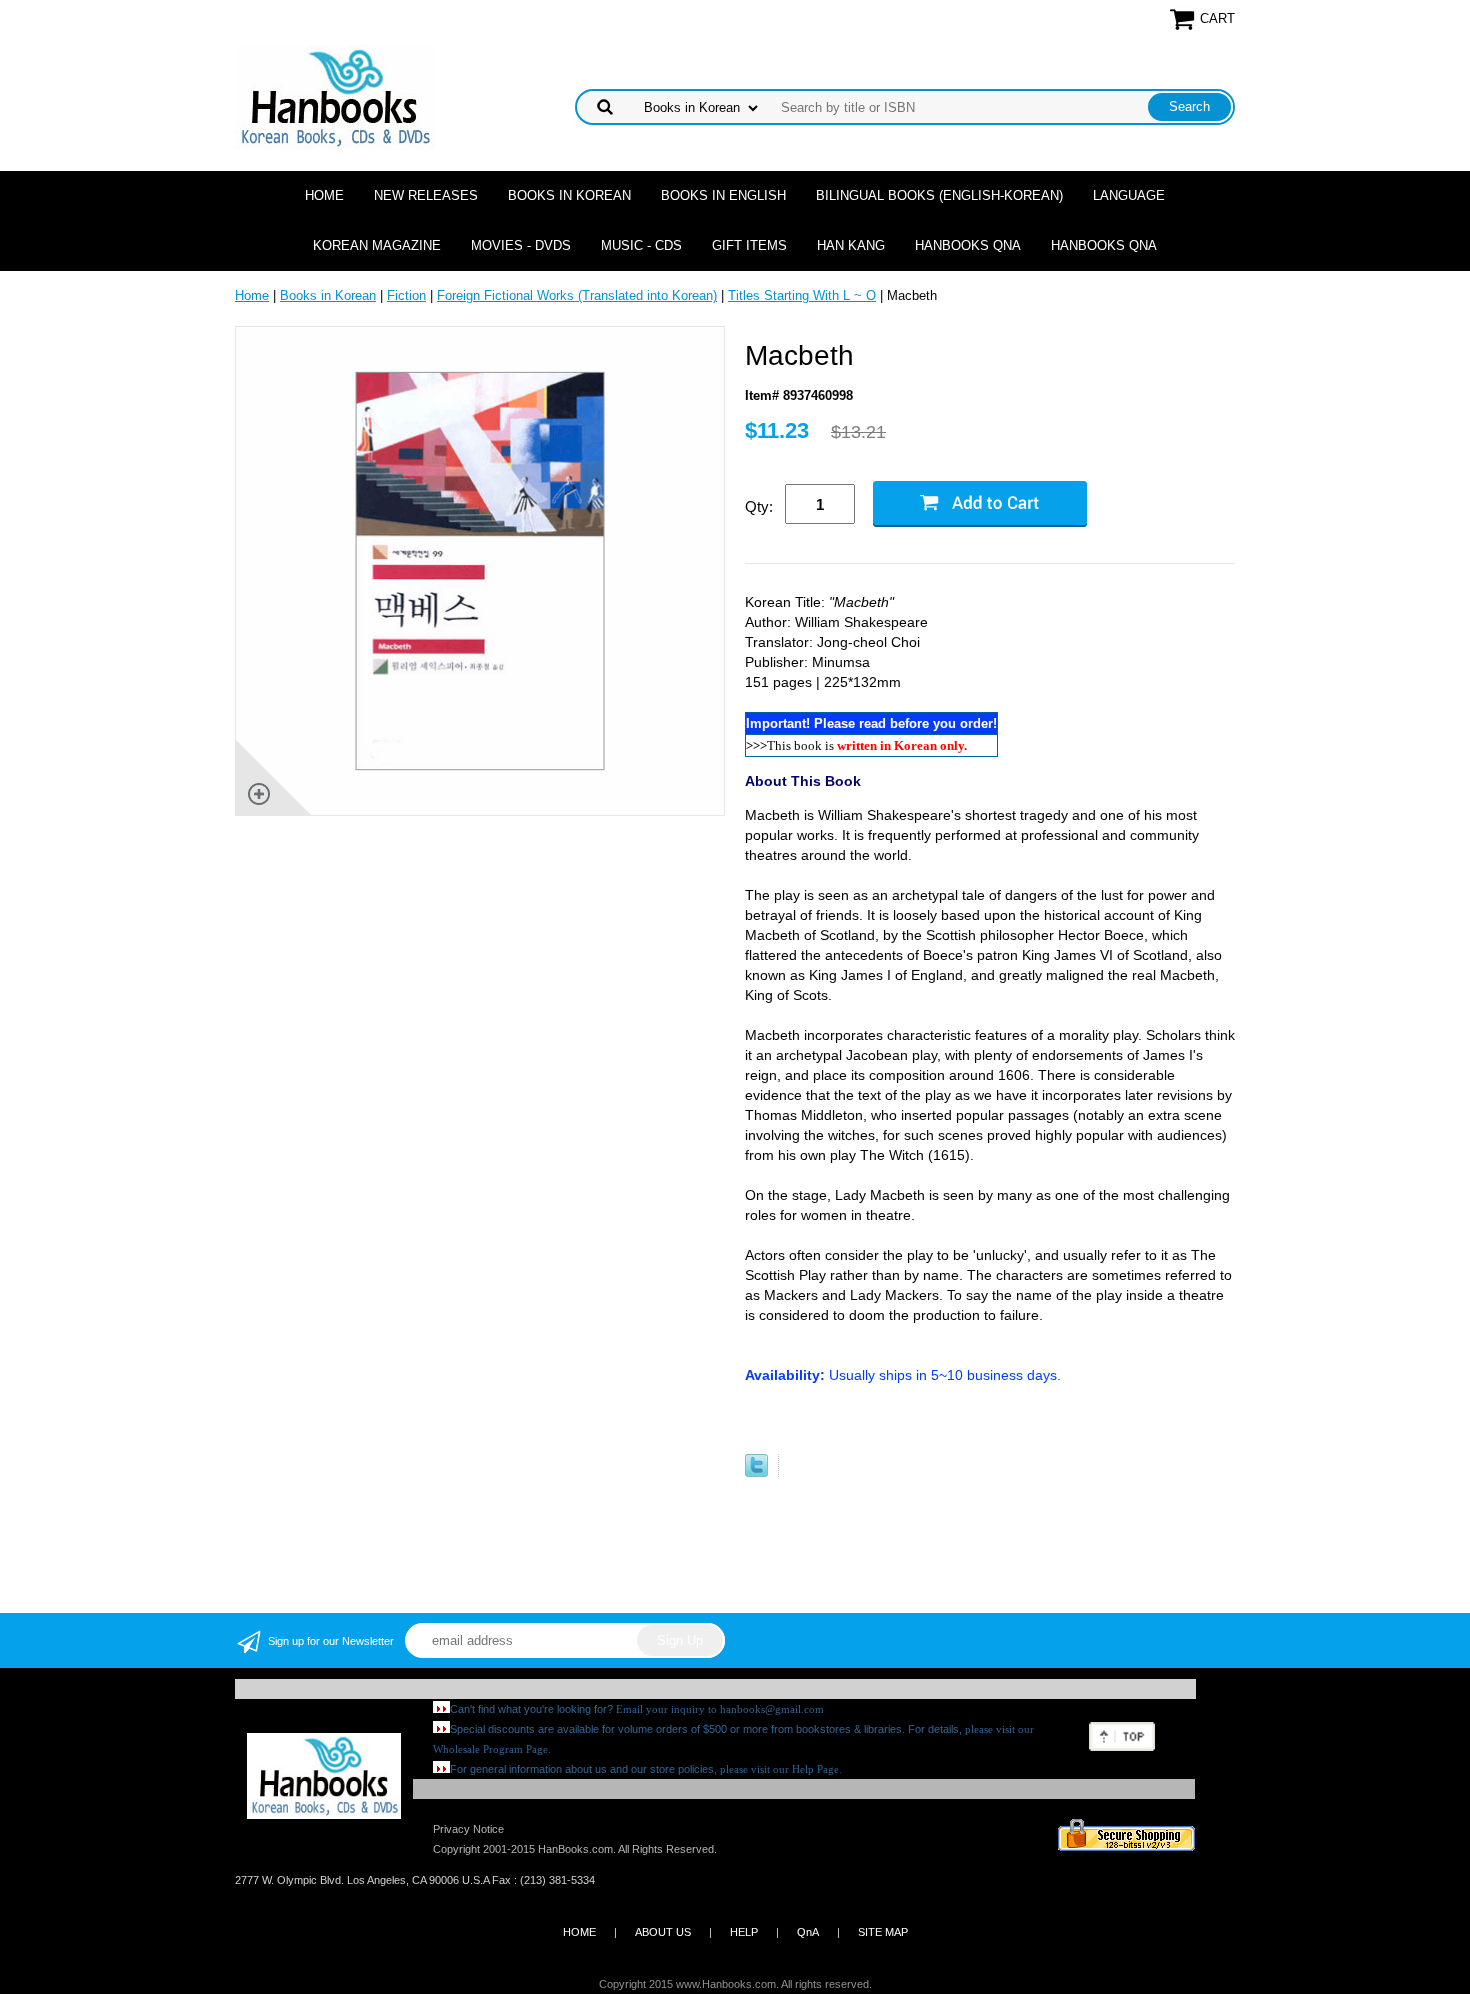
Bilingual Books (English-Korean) (939, 195)
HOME (579, 1932)
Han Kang (851, 245)
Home (324, 195)
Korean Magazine (377, 245)
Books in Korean (569, 195)
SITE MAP (883, 1932)
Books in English (723, 195)
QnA (808, 1932)
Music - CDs (641, 245)
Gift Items (749, 245)
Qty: (759, 506)
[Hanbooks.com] (334, 96)
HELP (744, 1932)
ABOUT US (663, 1932)
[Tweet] (756, 1472)
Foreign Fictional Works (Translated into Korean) (577, 295)
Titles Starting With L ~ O (802, 295)
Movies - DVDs (521, 245)
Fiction (406, 295)
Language (1129, 195)
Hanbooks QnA (968, 245)
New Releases (426, 195)
